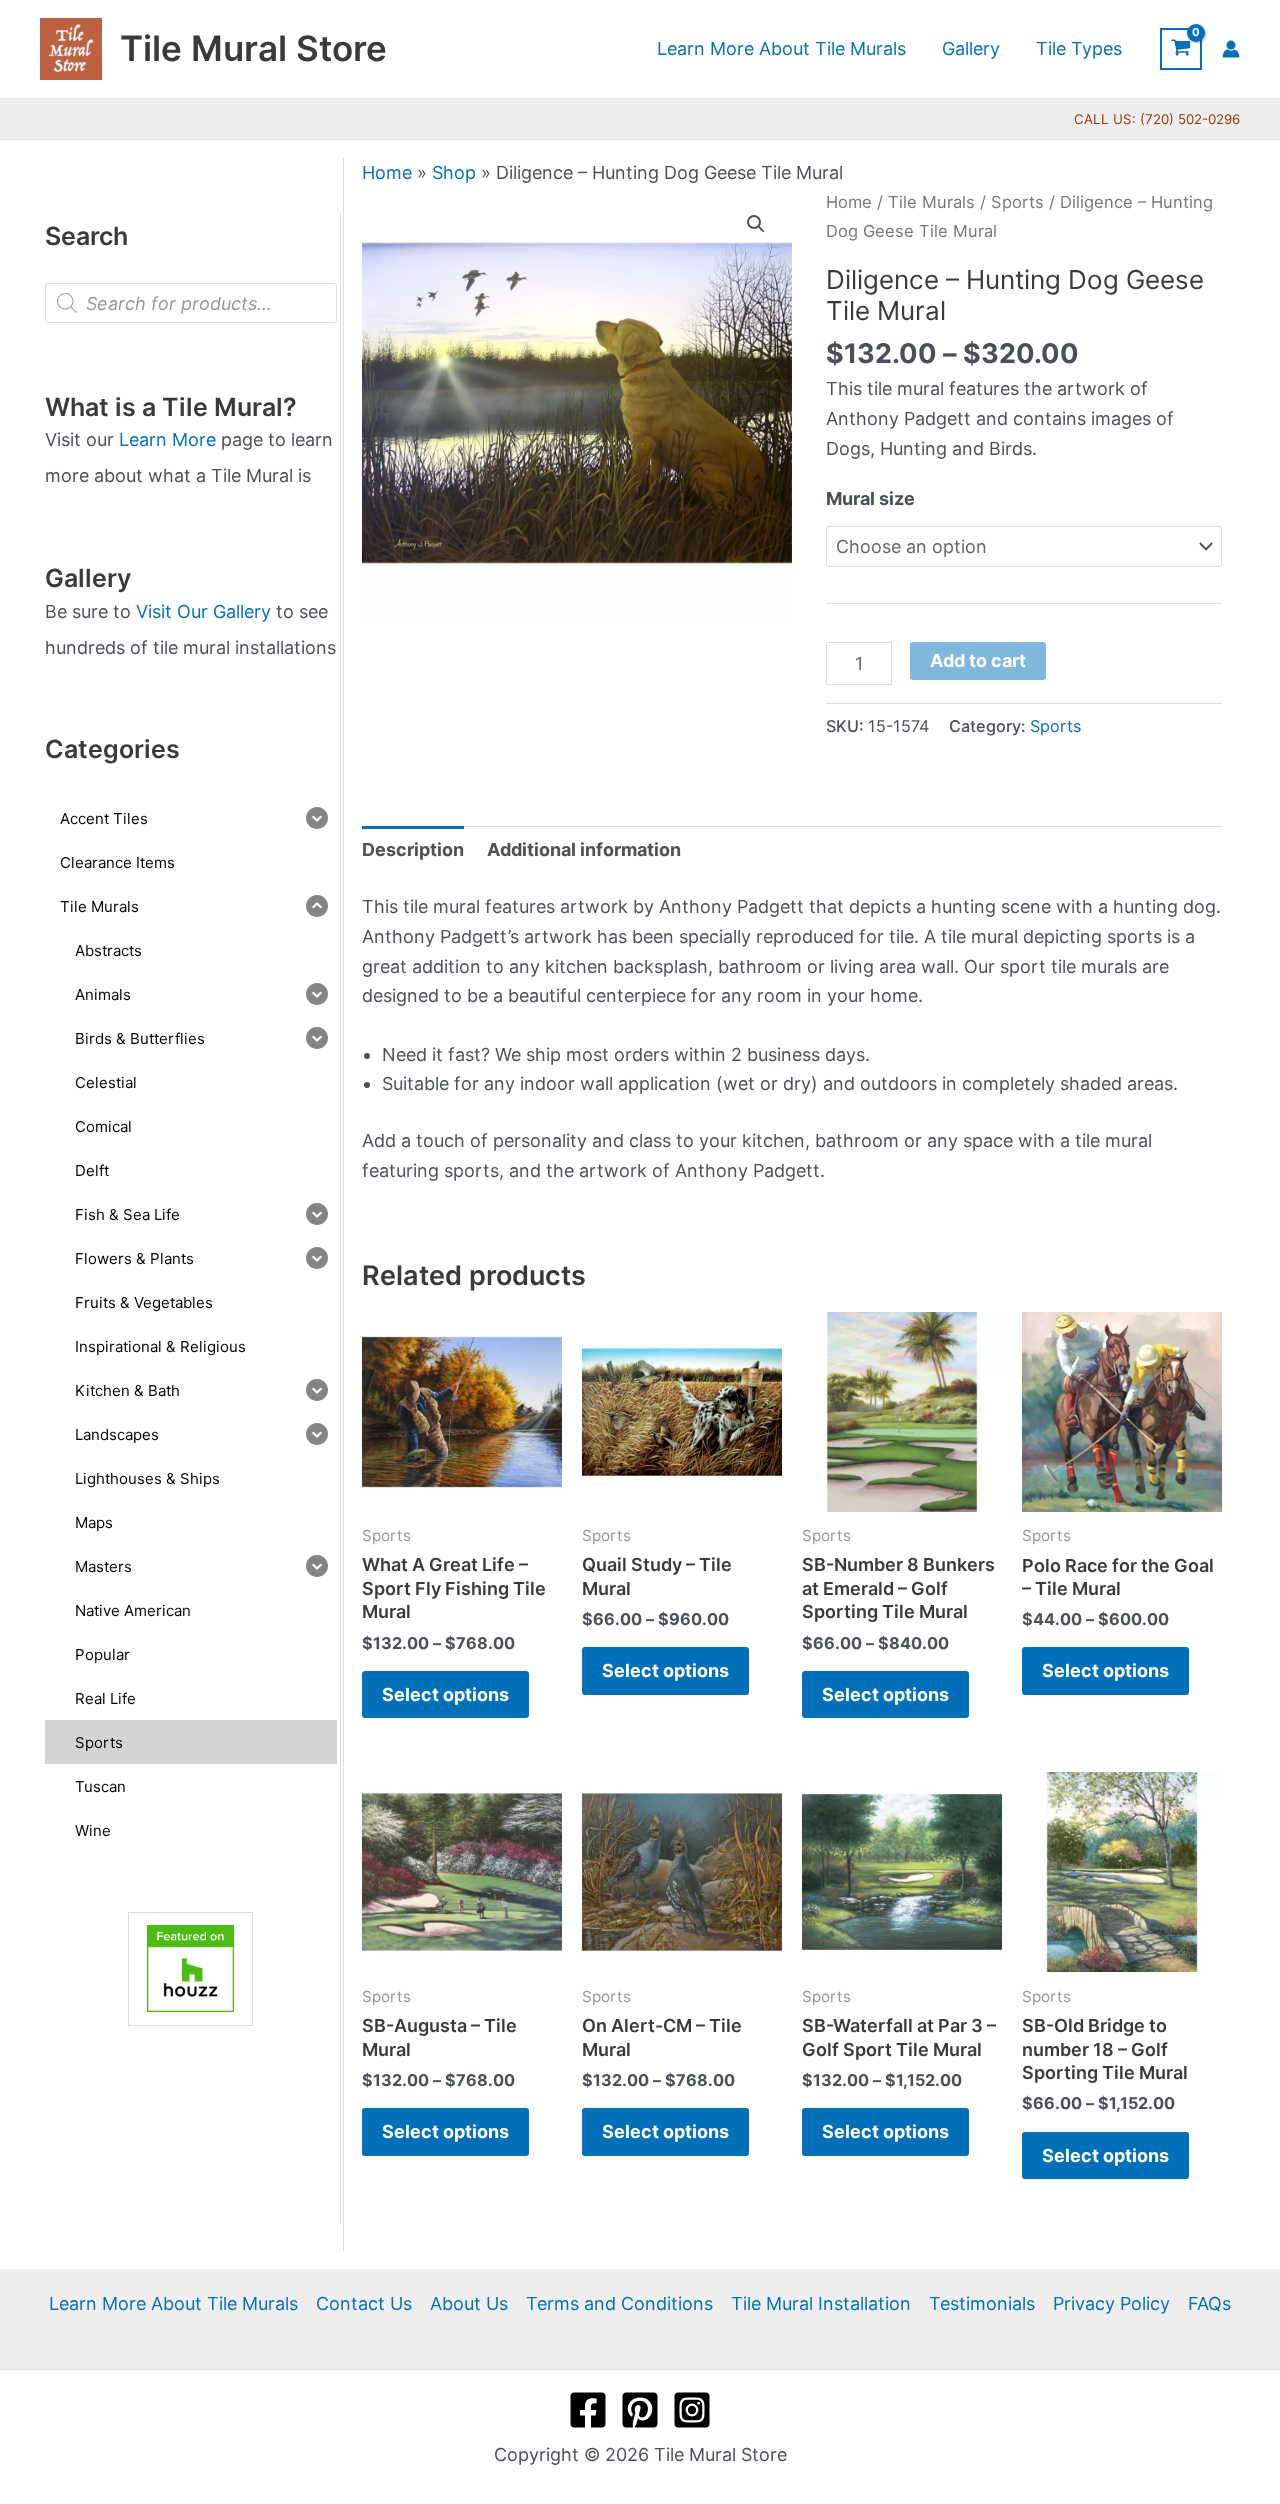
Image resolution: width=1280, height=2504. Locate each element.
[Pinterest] (640, 2410)
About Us (469, 2303)
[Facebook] (588, 2410)
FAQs (1209, 2303)
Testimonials (982, 2303)
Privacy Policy (1111, 2303)
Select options (445, 1694)
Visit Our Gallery (203, 611)
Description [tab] (413, 849)
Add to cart (978, 660)
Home (387, 172)
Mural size (870, 498)
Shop (454, 172)
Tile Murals (931, 202)
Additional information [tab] (584, 849)
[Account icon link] (1231, 49)
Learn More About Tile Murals (173, 2303)
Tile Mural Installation (821, 2303)
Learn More (167, 439)
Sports (1017, 202)
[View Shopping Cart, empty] (1181, 49)
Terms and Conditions (619, 2303)
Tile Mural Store (253, 48)
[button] (756, 224)
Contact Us (364, 2303)
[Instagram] (692, 2410)
